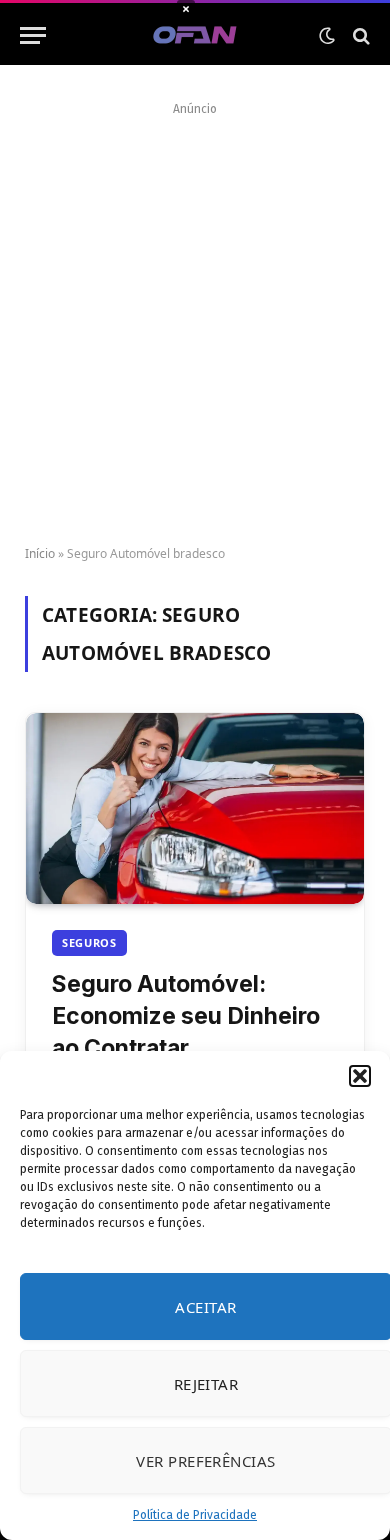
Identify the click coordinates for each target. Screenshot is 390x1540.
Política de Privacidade (195, 1515)
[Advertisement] (195, 317)
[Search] (359, 35)
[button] (360, 1076)
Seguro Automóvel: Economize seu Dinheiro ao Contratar (186, 1016)
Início (40, 553)
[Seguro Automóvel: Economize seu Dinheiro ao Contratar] (195, 808)
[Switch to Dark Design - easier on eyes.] (327, 36)
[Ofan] (195, 35)
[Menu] (33, 35)
